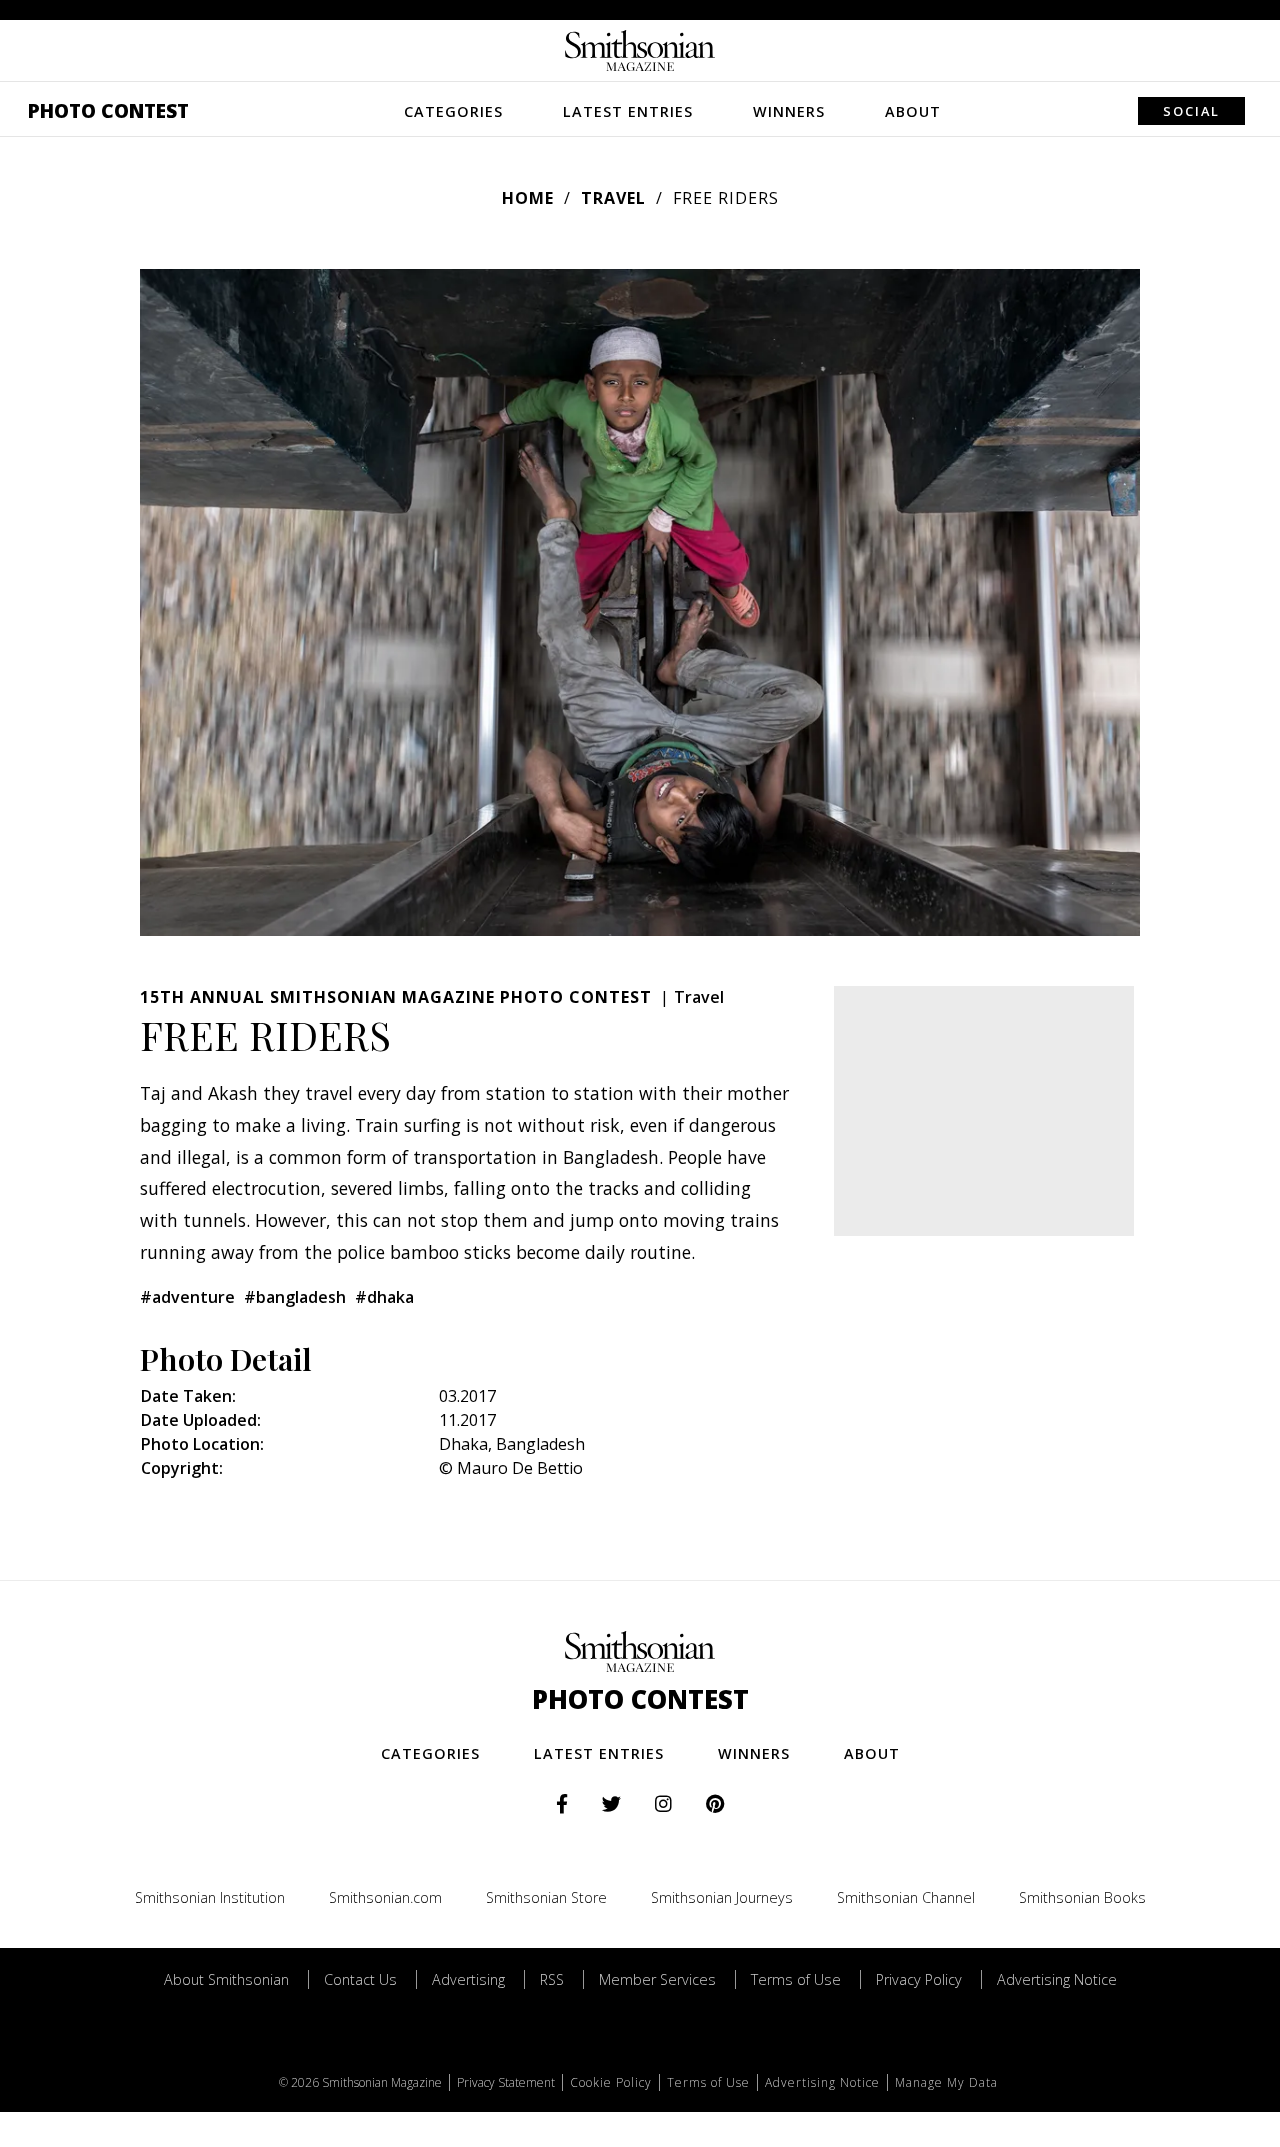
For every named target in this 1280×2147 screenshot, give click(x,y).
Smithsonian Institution (210, 1897)
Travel (613, 198)
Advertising (468, 1979)
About (913, 111)
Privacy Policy (919, 1979)
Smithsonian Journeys (722, 1897)
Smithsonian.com (385, 1897)
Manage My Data (946, 2082)
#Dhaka (384, 1297)
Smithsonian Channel (906, 1897)
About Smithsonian (226, 1979)
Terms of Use (796, 1979)
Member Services (657, 1979)
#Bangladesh (295, 1297)
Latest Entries (628, 111)
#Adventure (187, 1297)
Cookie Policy (611, 2082)
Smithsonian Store (546, 1897)
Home (528, 198)
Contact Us (360, 1979)
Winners (789, 111)
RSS (552, 1979)
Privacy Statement (506, 2082)
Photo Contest (108, 110)
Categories (453, 111)
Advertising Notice (1057, 1979)
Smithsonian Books (1082, 1897)
